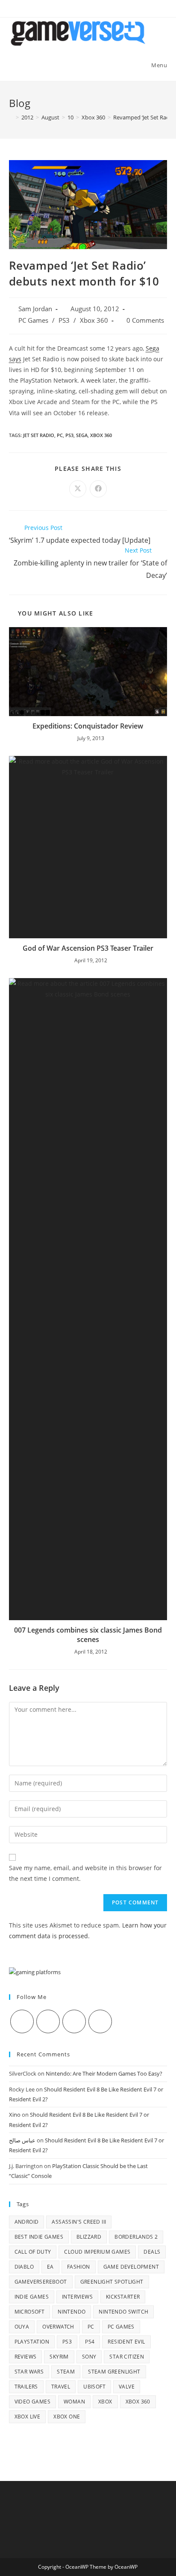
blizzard (89, 2237)
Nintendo (72, 2312)
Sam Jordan (35, 309)
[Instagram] (74, 2021)
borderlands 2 (136, 2237)
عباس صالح (22, 2140)
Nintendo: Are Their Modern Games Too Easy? (104, 2073)
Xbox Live (28, 2417)
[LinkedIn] (100, 2021)
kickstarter (123, 2297)
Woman (74, 2402)
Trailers (26, 2387)
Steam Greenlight (114, 2372)
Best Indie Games (39, 2237)
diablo (24, 2267)
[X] (22, 2021)
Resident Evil (126, 2342)
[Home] (11, 117)
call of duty (33, 2252)
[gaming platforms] (35, 1972)
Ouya (22, 2327)
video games (32, 2402)
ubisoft (94, 2387)
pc (60, 435)
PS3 (64, 320)
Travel (61, 2387)
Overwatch (58, 2327)
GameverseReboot (41, 2282)
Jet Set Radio (39, 435)
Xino (15, 2115)
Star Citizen (127, 2357)
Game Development (131, 2267)
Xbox (105, 2402)
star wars (29, 2372)
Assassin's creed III (79, 2222)
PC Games (33, 320)
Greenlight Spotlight (112, 2282)
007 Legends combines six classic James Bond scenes (88, 1635)
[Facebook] (48, 2021)
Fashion (79, 2267)
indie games (32, 2297)
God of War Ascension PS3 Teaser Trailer (88, 948)
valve (127, 2387)
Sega (82, 435)
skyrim (59, 2357)
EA (50, 2267)
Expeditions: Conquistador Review (88, 726)
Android (27, 2222)
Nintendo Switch (123, 2312)
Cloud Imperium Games (97, 2252)
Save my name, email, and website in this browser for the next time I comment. (85, 1873)
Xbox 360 (94, 320)
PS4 (90, 2342)
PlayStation (32, 2342)
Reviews (26, 2357)
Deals (152, 2252)
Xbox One (67, 2417)
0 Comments (145, 320)
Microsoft (30, 2312)
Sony (89, 2357)
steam (66, 2372)
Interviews (77, 2297)
